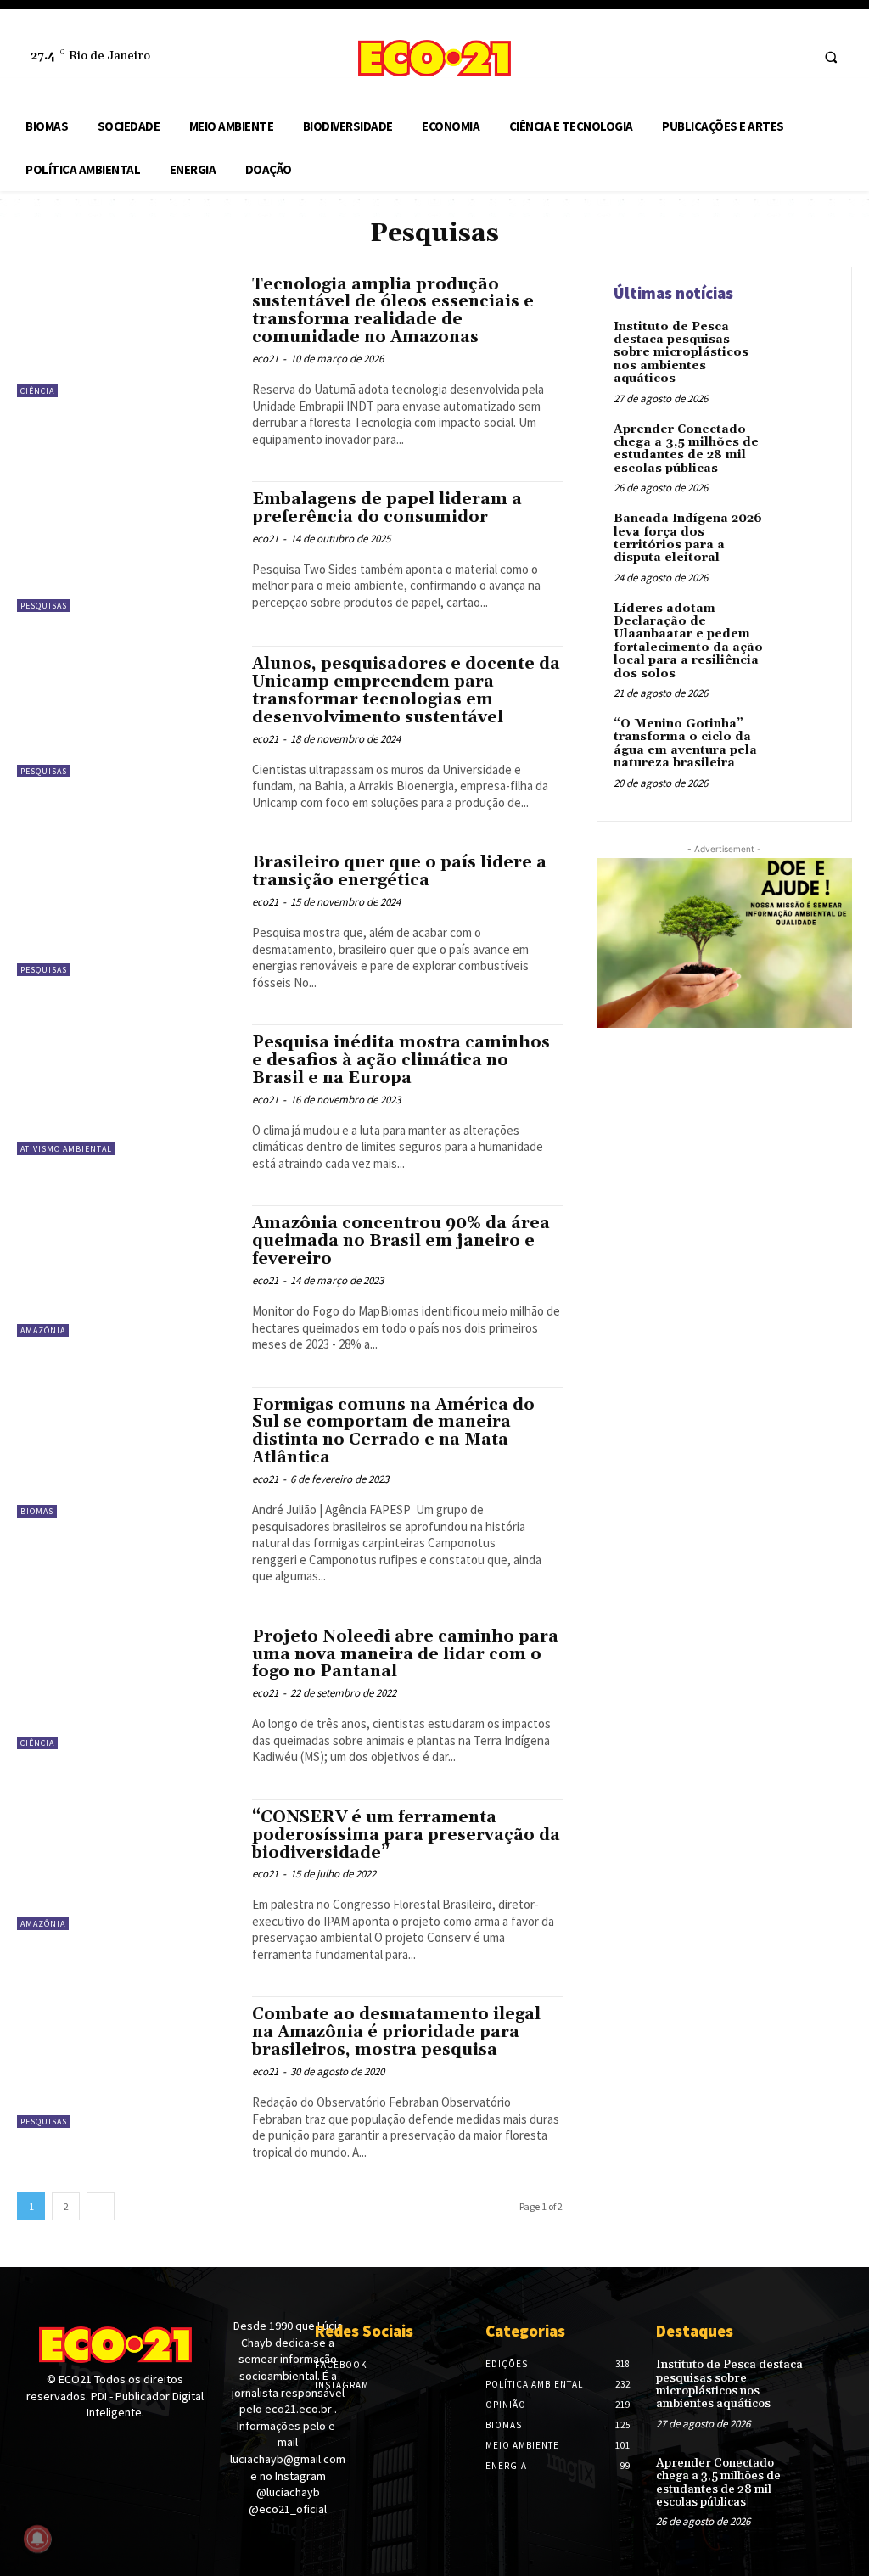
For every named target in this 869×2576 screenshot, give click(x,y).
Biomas (37, 1511)
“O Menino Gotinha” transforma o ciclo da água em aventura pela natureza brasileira (685, 744)
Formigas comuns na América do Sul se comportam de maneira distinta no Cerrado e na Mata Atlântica (393, 1431)
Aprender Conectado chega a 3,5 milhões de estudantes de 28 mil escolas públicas (686, 449)
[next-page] (101, 2206)
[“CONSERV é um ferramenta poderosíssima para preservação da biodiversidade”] (126, 1865)
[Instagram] (794, 56)
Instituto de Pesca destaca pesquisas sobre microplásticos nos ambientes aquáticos (681, 353)
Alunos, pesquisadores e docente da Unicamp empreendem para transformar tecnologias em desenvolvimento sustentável (406, 690)
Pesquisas (44, 606)
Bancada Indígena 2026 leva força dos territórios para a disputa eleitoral (688, 538)
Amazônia (43, 1330)
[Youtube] (87, 2445)
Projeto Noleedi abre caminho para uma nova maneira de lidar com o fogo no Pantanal (405, 1654)
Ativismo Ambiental (66, 1149)
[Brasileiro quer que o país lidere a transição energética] (126, 910)
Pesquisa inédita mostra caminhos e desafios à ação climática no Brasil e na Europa (401, 1060)
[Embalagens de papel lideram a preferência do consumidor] (126, 547)
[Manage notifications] (37, 2539)
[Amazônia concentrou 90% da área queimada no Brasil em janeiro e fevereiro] (126, 1271)
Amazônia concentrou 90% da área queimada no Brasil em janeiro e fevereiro (401, 1241)
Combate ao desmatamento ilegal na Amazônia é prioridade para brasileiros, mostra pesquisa (396, 2032)
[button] (831, 57)
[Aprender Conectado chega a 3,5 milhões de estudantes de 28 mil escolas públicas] (806, 449)
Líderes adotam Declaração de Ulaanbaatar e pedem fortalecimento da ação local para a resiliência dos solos (688, 641)
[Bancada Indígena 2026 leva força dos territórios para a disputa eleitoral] (806, 538)
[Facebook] (762, 56)
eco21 (265, 359)
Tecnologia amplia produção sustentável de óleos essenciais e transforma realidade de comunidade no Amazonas (393, 311)
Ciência (37, 391)
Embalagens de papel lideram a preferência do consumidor (387, 508)
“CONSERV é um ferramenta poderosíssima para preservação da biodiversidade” (406, 1835)
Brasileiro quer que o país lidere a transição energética (399, 871)
